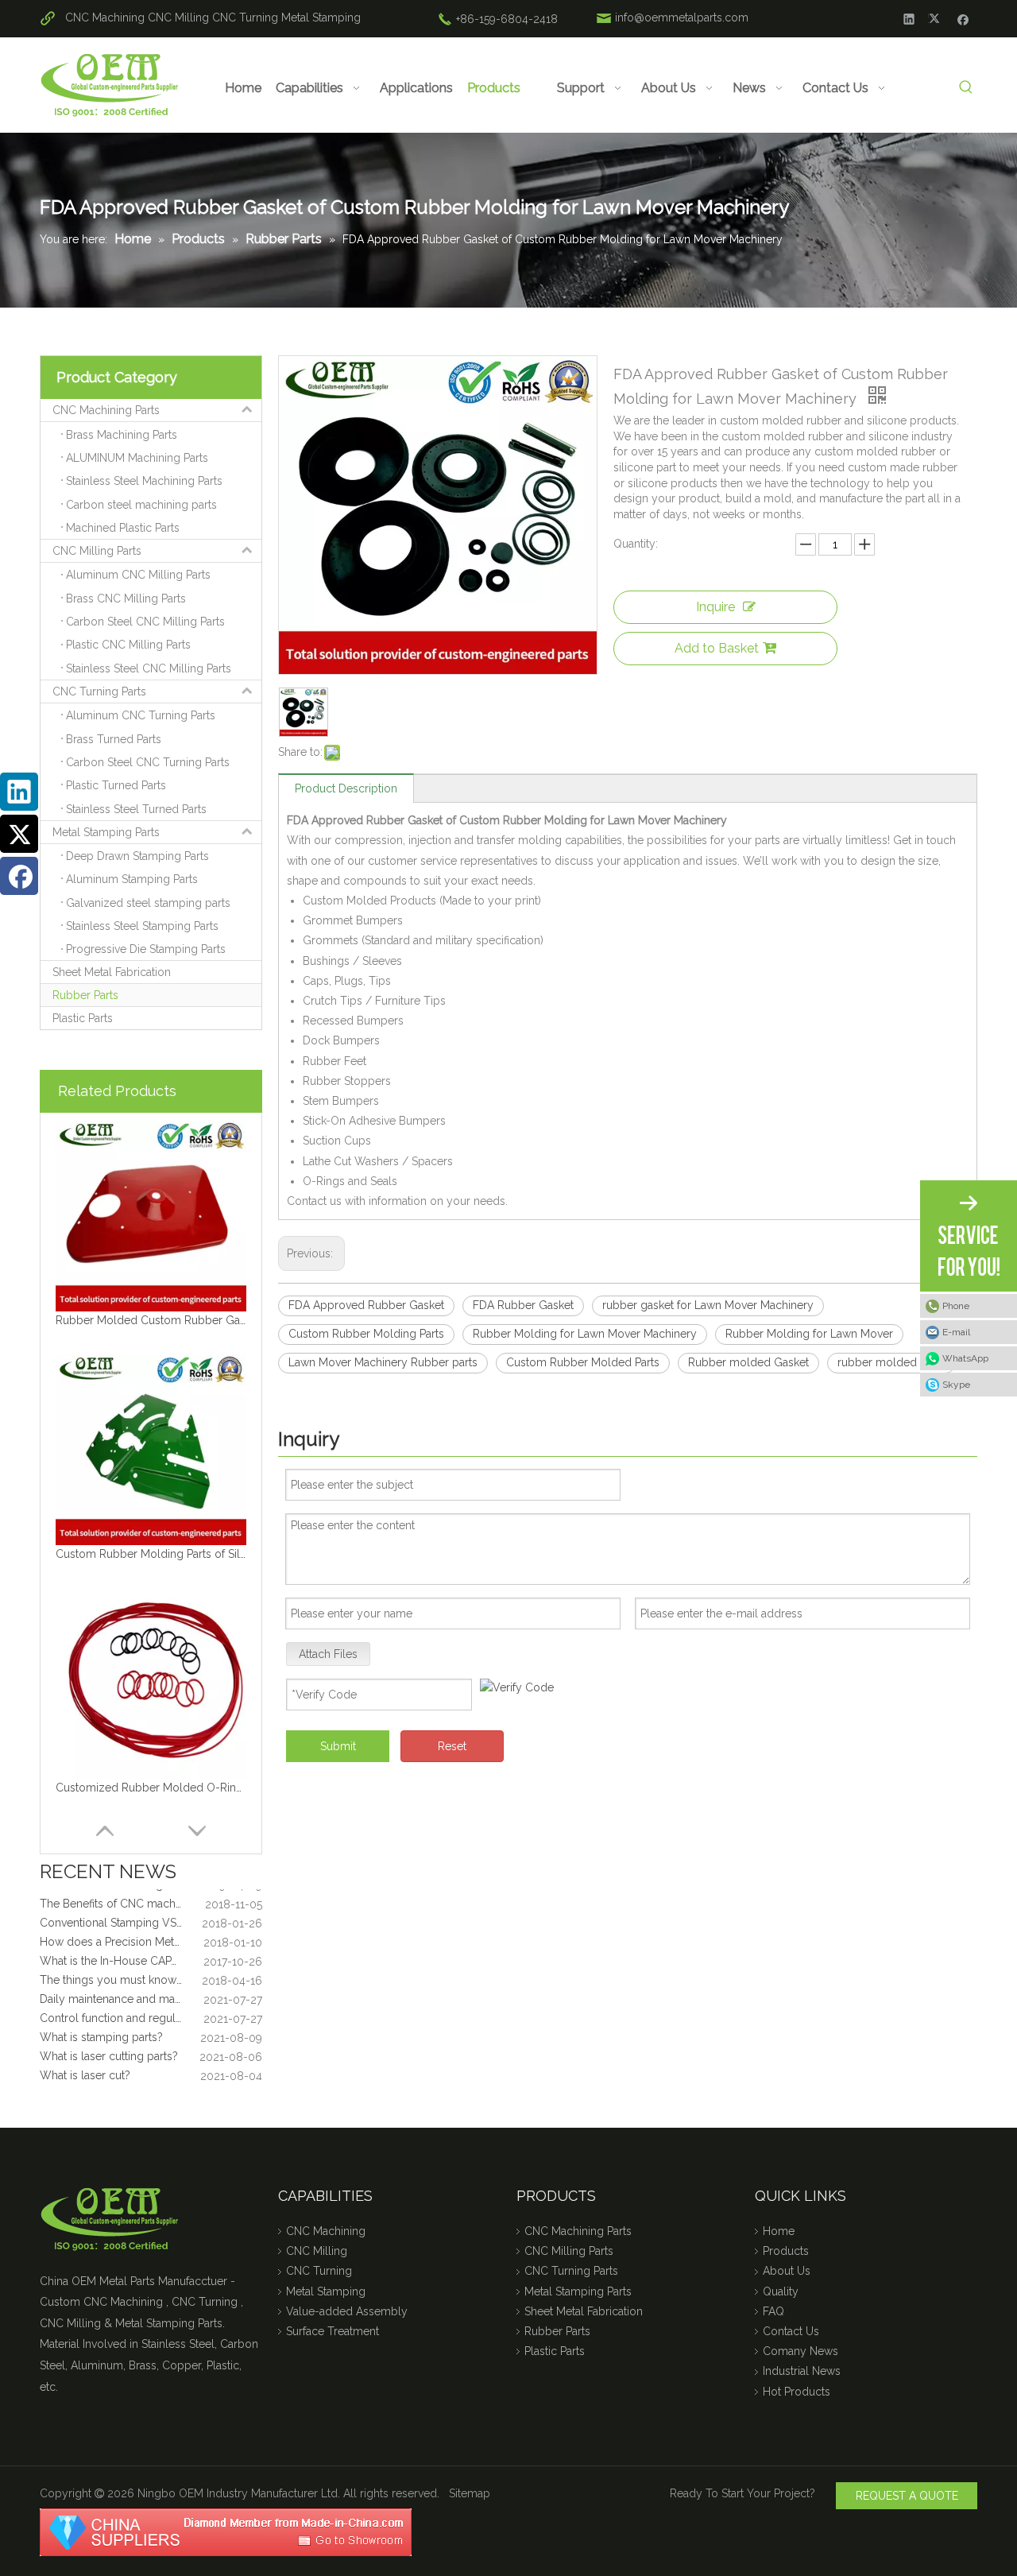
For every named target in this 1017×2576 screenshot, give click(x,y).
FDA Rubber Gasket (523, 1305)
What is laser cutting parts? (109, 2039)
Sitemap (470, 2493)
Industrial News (802, 2371)
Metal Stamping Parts (106, 832)
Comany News (800, 2351)
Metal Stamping (321, 17)
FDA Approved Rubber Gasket (366, 1305)
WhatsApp (965, 1358)
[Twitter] (936, 18)
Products (786, 2251)
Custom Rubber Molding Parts (366, 1334)
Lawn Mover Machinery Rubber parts (383, 1362)
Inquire (715, 607)
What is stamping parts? (101, 2020)
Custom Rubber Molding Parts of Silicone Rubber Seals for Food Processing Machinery (151, 1554)
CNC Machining (105, 17)
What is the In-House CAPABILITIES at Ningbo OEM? (151, 1944)
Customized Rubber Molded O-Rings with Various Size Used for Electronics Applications (151, 1788)
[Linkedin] (909, 18)
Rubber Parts (85, 995)
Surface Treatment (333, 2331)
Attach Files (328, 1654)
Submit (338, 1746)
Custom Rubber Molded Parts (583, 1362)
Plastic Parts (83, 1018)
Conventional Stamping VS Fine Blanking (144, 1906)
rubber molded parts (891, 1362)
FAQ (773, 2311)
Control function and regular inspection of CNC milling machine (151, 2001)
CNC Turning (245, 17)
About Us (787, 2271)
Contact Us (791, 2331)
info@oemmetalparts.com (682, 17)
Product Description (346, 788)
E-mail (956, 1332)
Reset (452, 1746)
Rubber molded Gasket (748, 1362)
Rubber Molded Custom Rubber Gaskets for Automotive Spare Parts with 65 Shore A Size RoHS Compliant (151, 1320)
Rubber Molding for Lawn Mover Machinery (585, 1334)
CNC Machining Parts (106, 410)
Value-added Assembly (347, 2311)
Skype (956, 1385)
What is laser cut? (85, 2059)
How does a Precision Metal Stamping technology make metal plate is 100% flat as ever (151, 1925)
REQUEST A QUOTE (907, 2496)
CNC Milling (178, 17)
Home (779, 2231)
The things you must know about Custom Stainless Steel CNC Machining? (151, 1963)
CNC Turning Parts (99, 691)
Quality (781, 2291)
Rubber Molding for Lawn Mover (809, 1334)
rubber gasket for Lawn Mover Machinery (708, 1305)
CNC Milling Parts (97, 551)
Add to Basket (717, 648)
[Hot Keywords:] (966, 88)
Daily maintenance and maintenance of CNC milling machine (151, 1982)
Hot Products (797, 2392)
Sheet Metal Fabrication (112, 972)
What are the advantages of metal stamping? (151, 2078)
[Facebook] (963, 18)
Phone (956, 1306)
